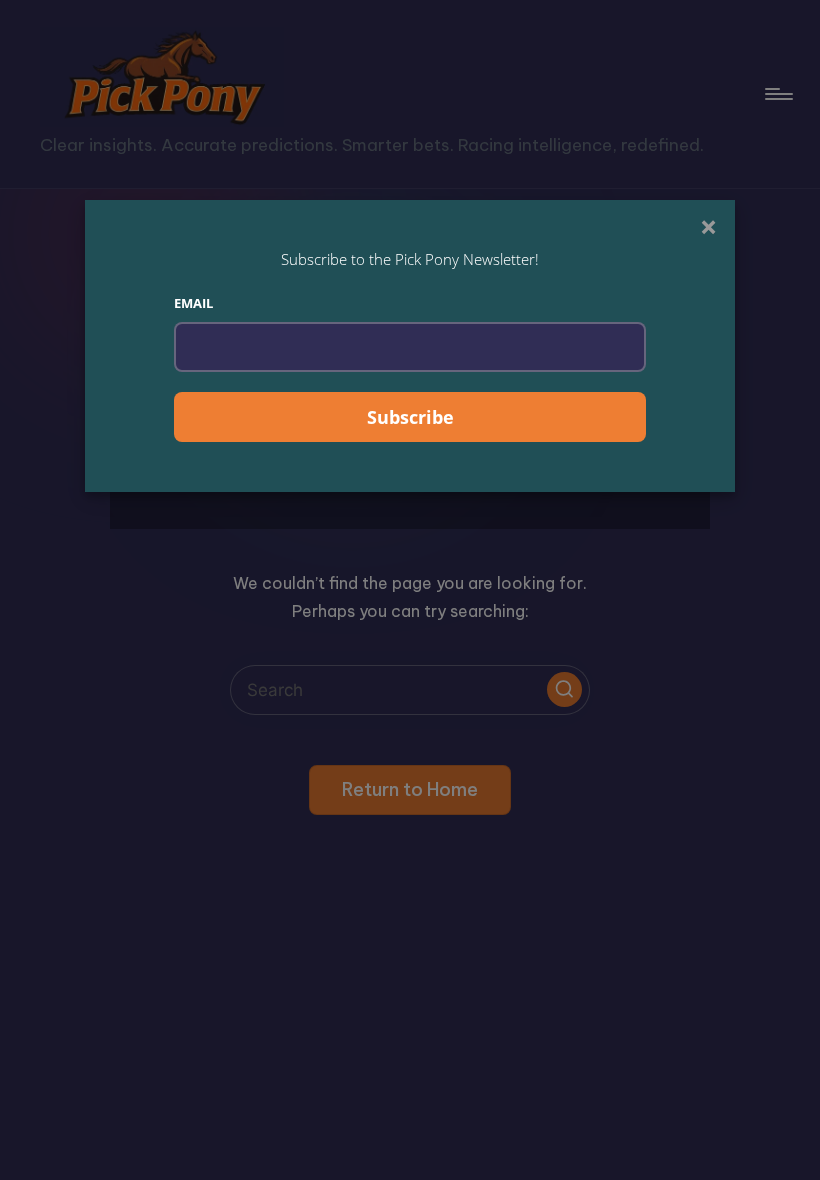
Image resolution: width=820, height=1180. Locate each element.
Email (193, 303)
